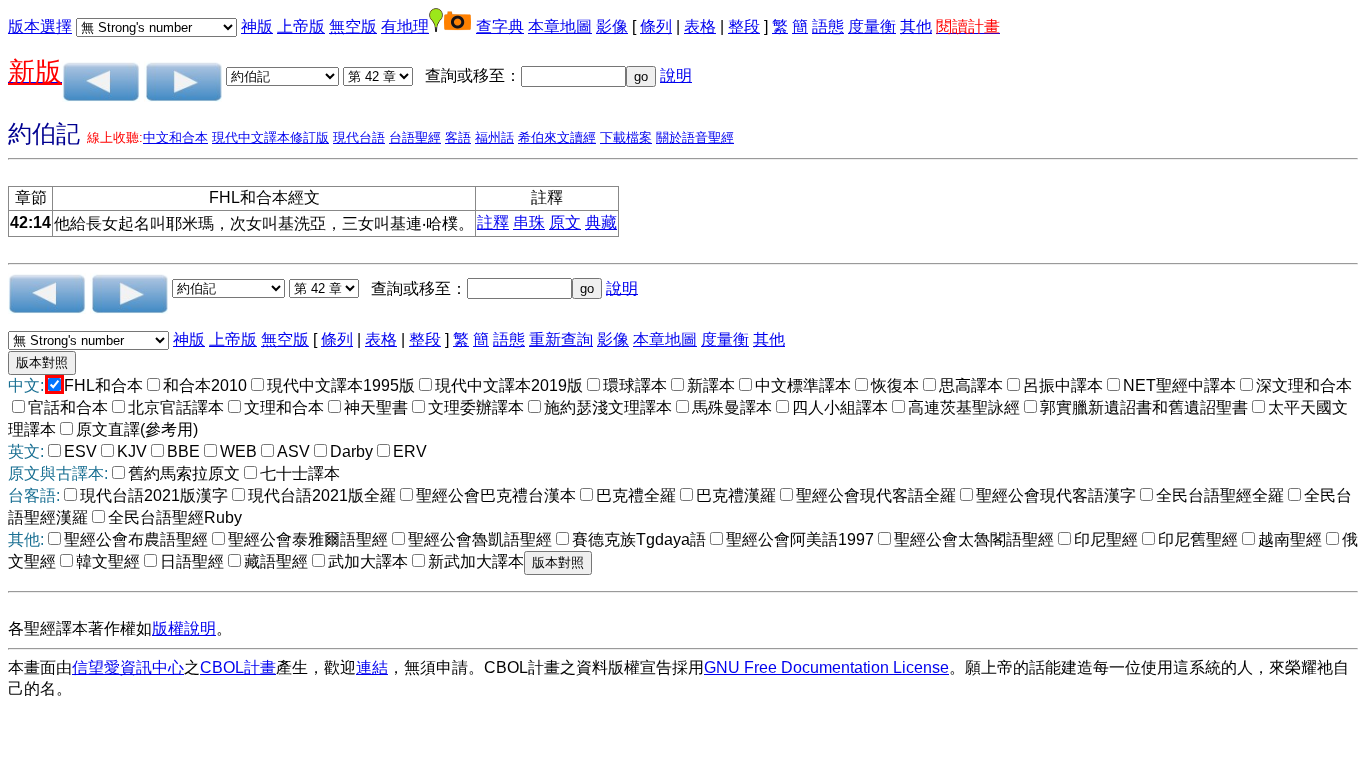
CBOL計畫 (238, 667)
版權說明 (184, 628)
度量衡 (872, 26)
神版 (257, 26)
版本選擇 (40, 26)
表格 (700, 26)
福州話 (494, 137)
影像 (612, 26)
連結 (372, 667)
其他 (916, 26)
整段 (744, 26)
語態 (828, 26)
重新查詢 (561, 339)
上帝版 (301, 26)
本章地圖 (560, 26)
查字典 (500, 26)
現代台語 (359, 137)
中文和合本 (175, 137)
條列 (656, 26)
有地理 (405, 26)
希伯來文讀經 (557, 137)
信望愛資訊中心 (128, 667)
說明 (676, 75)
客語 (458, 137)
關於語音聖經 (695, 137)
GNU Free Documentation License (826, 667)
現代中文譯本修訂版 (270, 137)
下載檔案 (626, 137)
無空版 (353, 26)
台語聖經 (415, 137)
